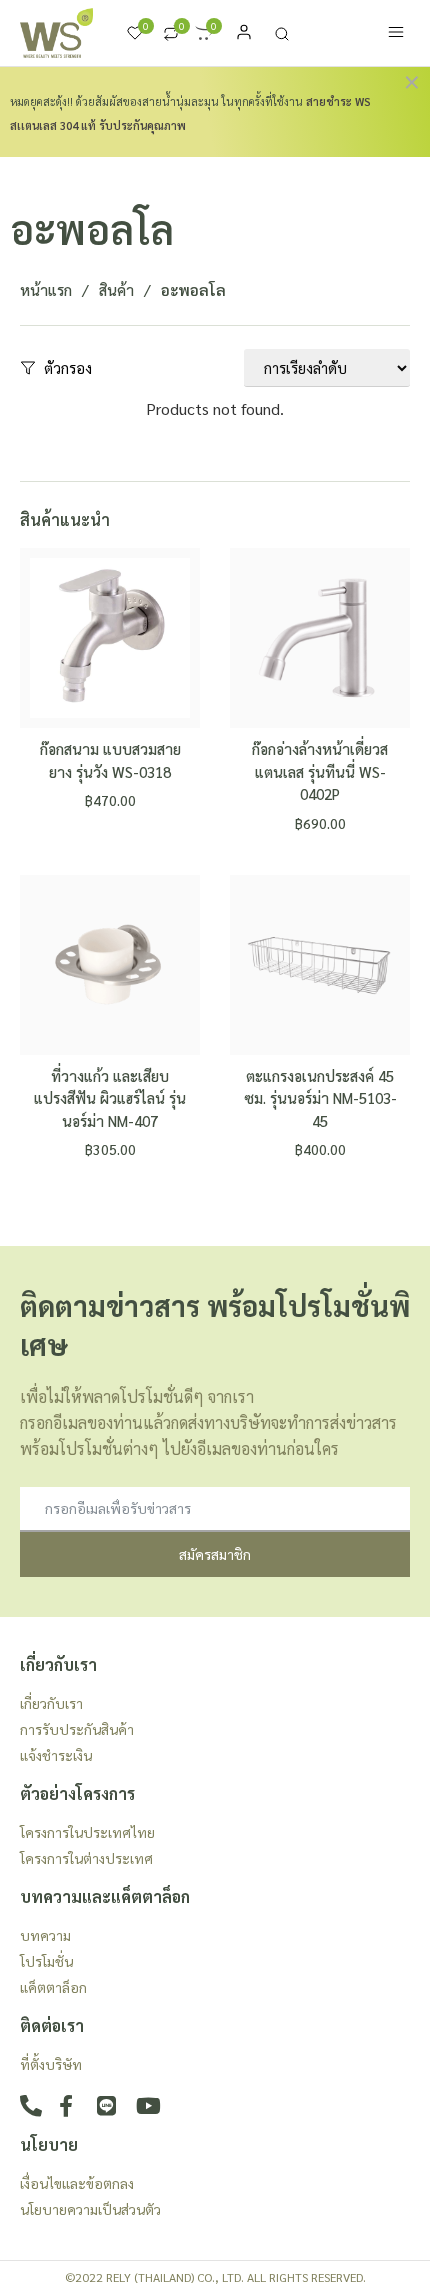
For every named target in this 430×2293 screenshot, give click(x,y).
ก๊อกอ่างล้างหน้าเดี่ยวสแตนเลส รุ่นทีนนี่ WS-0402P (320, 771)
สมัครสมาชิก (215, 1554)
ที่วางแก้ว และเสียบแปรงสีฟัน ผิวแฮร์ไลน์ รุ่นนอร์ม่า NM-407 (110, 1098)
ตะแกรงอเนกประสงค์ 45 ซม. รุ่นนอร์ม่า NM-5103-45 (320, 1098)
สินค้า (116, 289)
